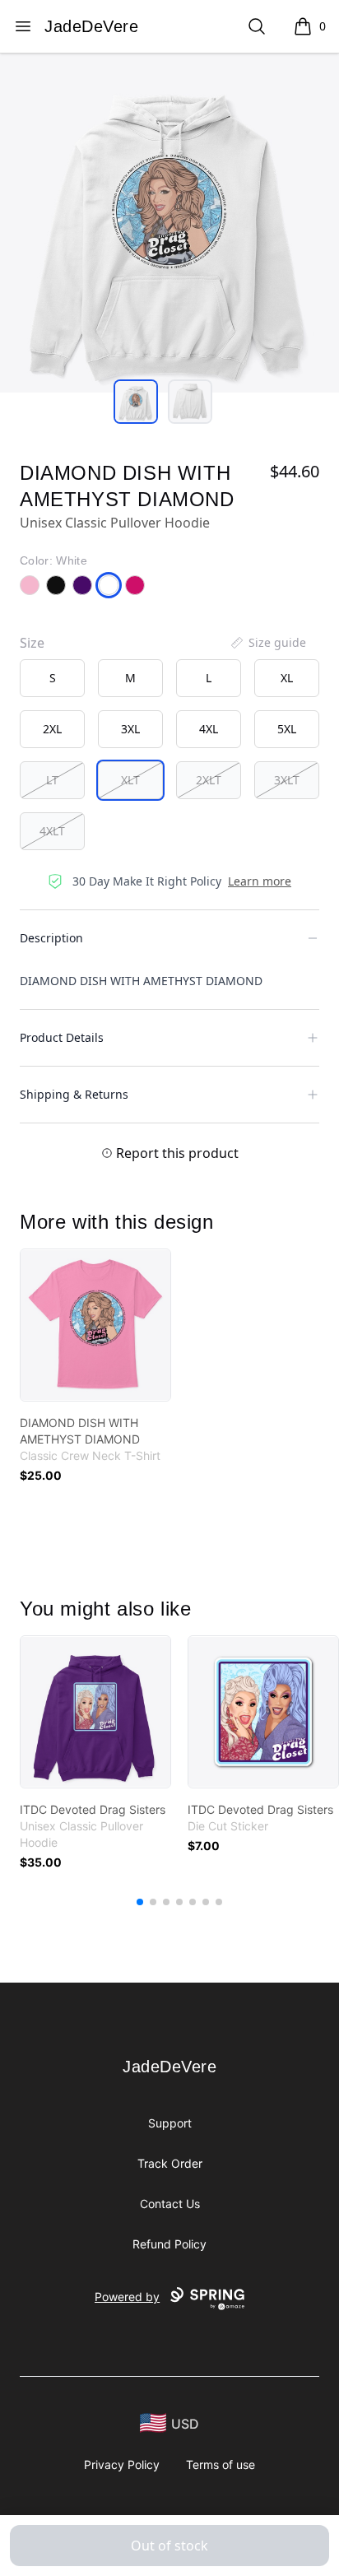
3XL (130, 729)
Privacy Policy (122, 2464)
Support (170, 2123)
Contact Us (170, 2204)
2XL (52, 729)
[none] (267, 643)
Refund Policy (169, 2244)
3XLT (287, 780)
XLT (130, 780)
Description (51, 938)
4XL (209, 729)
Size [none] (32, 643)
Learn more (260, 881)
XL (287, 678)
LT (52, 780)
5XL (287, 729)
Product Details (62, 1037)
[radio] (52, 678)
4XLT (52, 831)
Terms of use (221, 2464)
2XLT (209, 780)
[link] (95, 1325)
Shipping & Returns (74, 1094)
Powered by (127, 2297)
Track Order (170, 2163)
